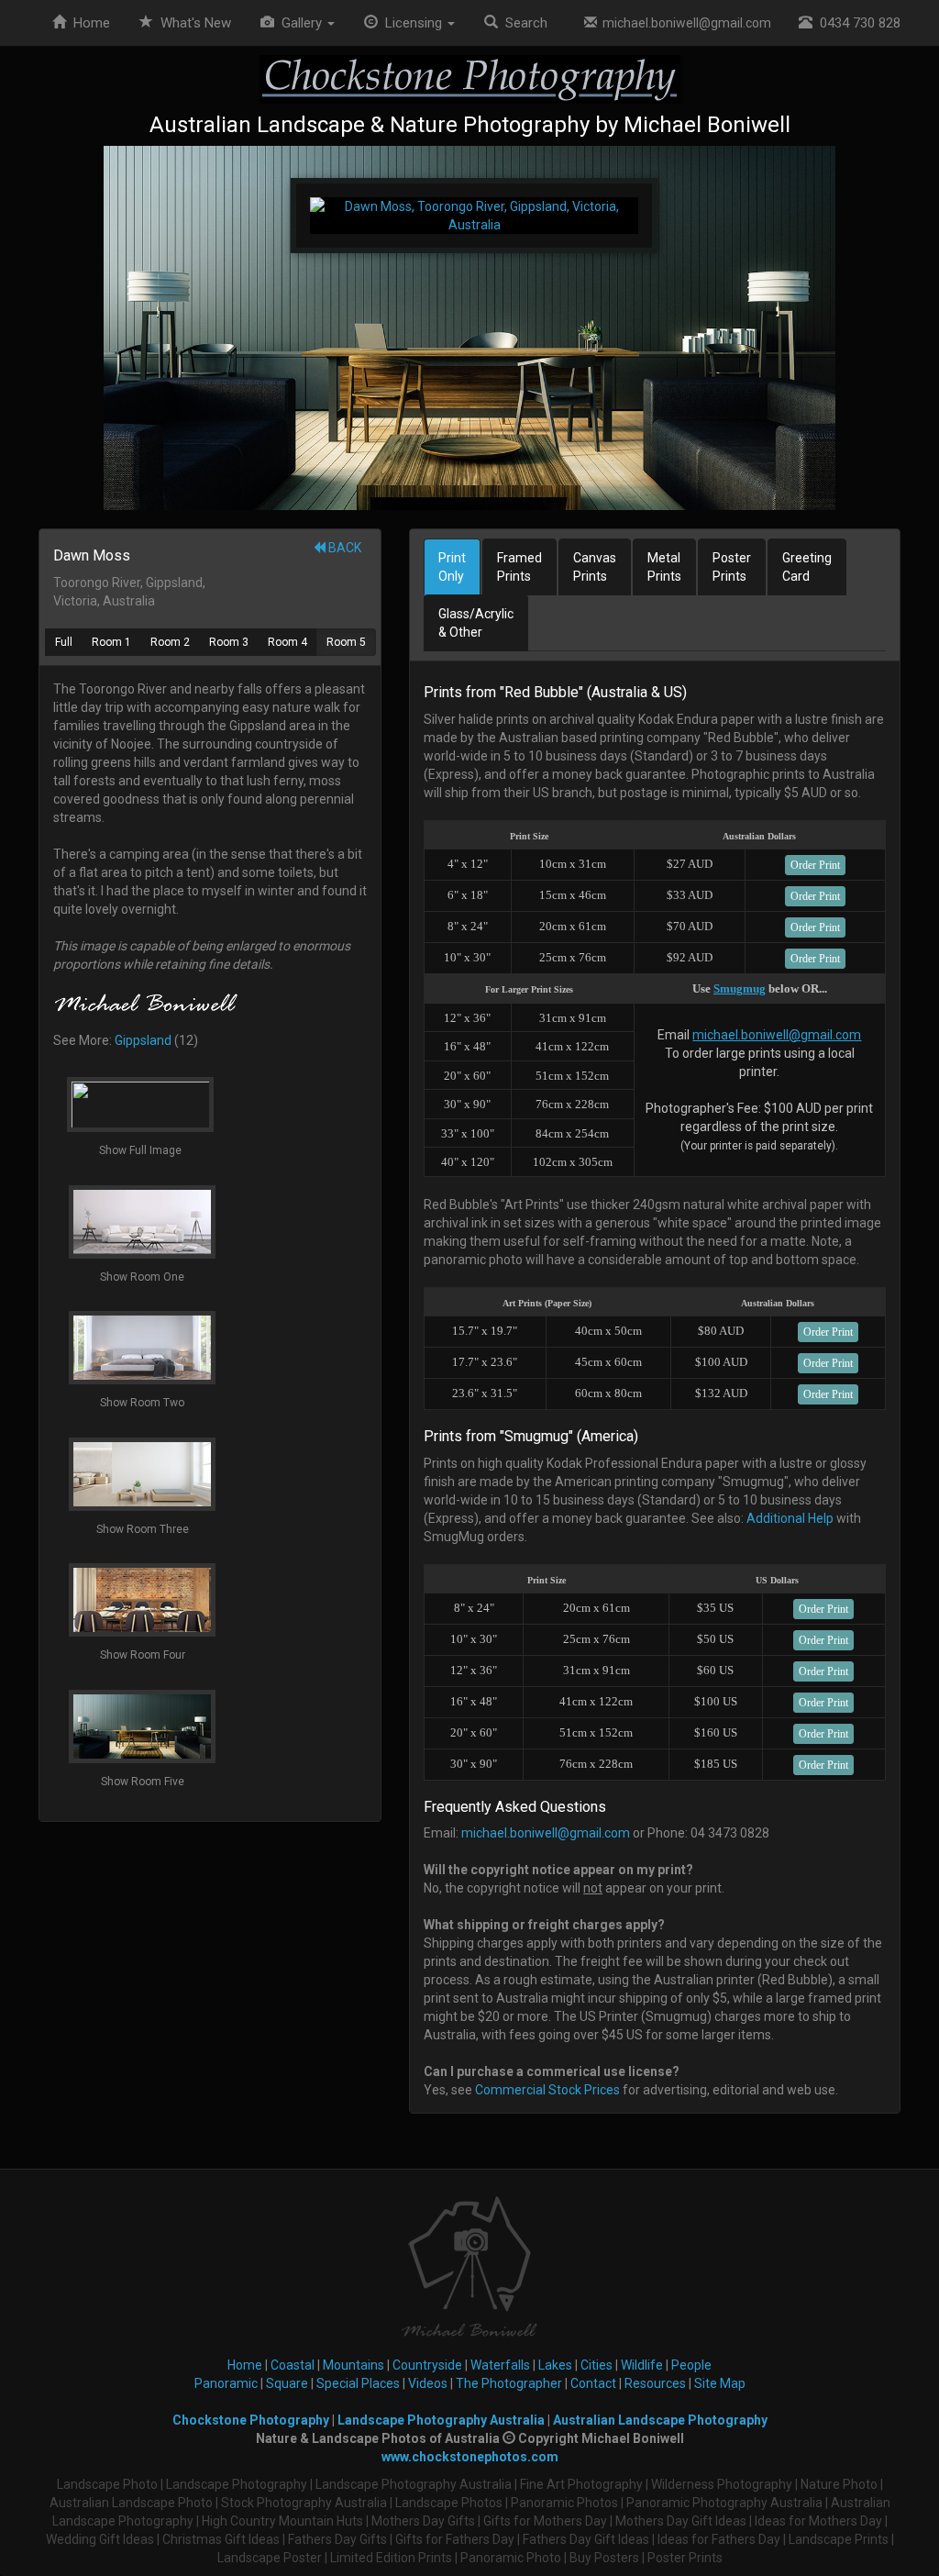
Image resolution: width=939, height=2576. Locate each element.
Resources (655, 2383)
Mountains (354, 2365)
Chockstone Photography (251, 2420)
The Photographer (509, 2383)
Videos (428, 2383)
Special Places (358, 2383)
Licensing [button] (412, 23)
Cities (597, 2365)
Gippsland (143, 1040)
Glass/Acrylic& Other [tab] (476, 623)
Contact (593, 2383)
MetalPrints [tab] (664, 567)
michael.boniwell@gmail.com (684, 23)
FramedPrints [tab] (519, 567)
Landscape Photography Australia (441, 2420)
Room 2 (170, 642)
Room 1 (111, 642)
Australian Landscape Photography (660, 2420)
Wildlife (642, 2365)
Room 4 (287, 642)
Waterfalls (500, 2365)
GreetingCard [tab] (807, 567)
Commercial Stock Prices (547, 2090)
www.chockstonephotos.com (470, 2457)
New (196, 23)
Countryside (427, 2365)
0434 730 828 (856, 23)
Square (287, 2383)
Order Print (815, 865)
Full (64, 642)
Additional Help (790, 1518)
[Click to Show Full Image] (469, 328)
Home (88, 23)
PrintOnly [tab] (452, 567)
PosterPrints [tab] (732, 567)
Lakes (555, 2365)
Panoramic (226, 2383)
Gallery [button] (300, 23)
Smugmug (740, 988)
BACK (343, 548)
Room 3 (229, 642)
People (691, 2365)
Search (523, 23)
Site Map (720, 2383)
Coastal (293, 2365)
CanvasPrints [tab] (595, 567)
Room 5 (346, 642)
